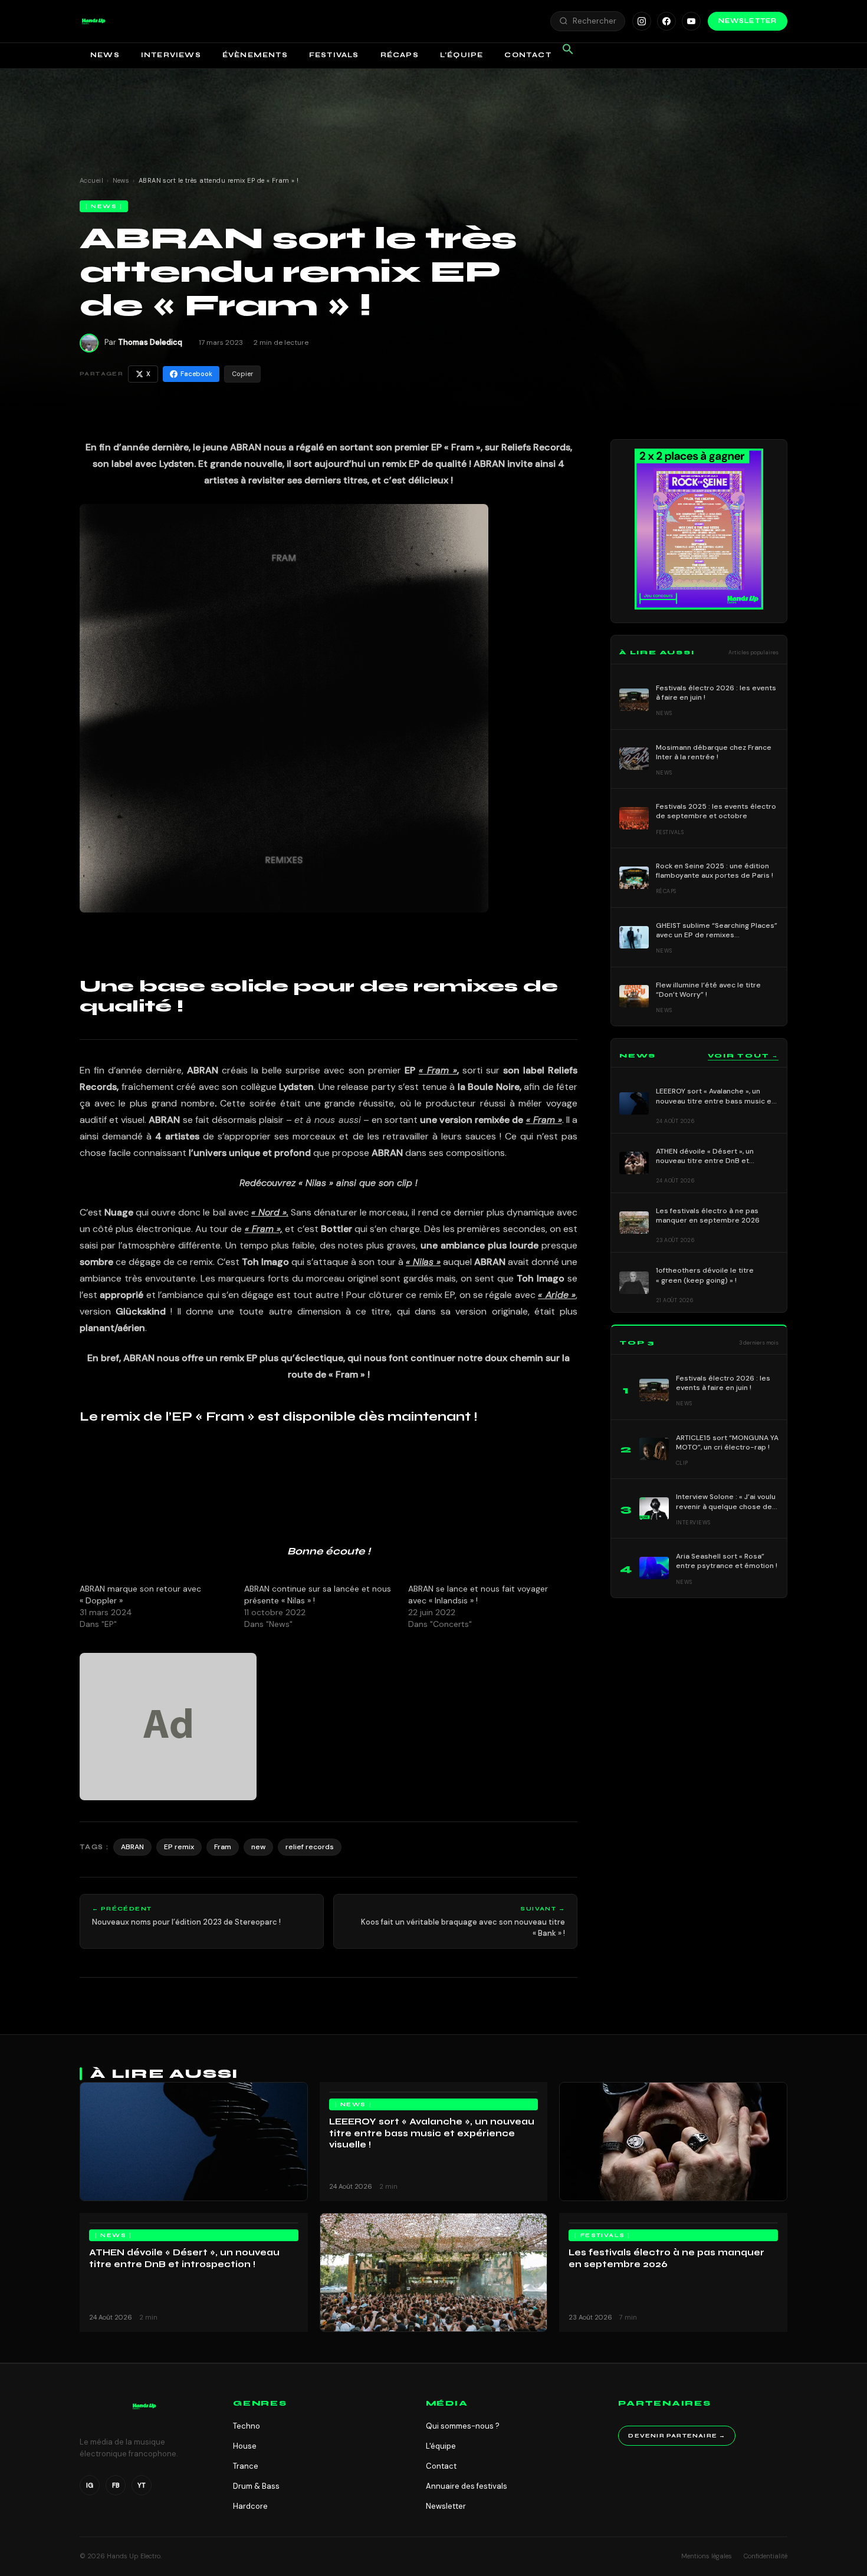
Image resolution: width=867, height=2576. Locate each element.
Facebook (196, 374)
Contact (528, 55)
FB (116, 2485)
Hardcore (250, 2506)
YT (142, 2485)
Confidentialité (766, 2556)
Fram (223, 1847)
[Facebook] (666, 21)
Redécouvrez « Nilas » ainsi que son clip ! (329, 1183)
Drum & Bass (256, 2486)
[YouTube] (691, 21)
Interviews (171, 55)
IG (90, 2485)
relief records (310, 1847)
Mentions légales (707, 2556)
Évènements (255, 55)
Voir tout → (743, 1056)
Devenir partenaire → (677, 2436)
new (258, 1847)
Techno (247, 2426)
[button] (94, 21)
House (245, 2446)
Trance (246, 2466)
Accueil (91, 180)
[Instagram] (642, 21)
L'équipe (441, 2446)
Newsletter (748, 21)
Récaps (400, 55)
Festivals (334, 55)
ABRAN (132, 1847)
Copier (242, 374)
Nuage (119, 1212)
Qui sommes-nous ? (463, 2426)
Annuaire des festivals (467, 2486)
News (105, 55)
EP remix (179, 1847)
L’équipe (462, 55)
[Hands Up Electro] (94, 21)
